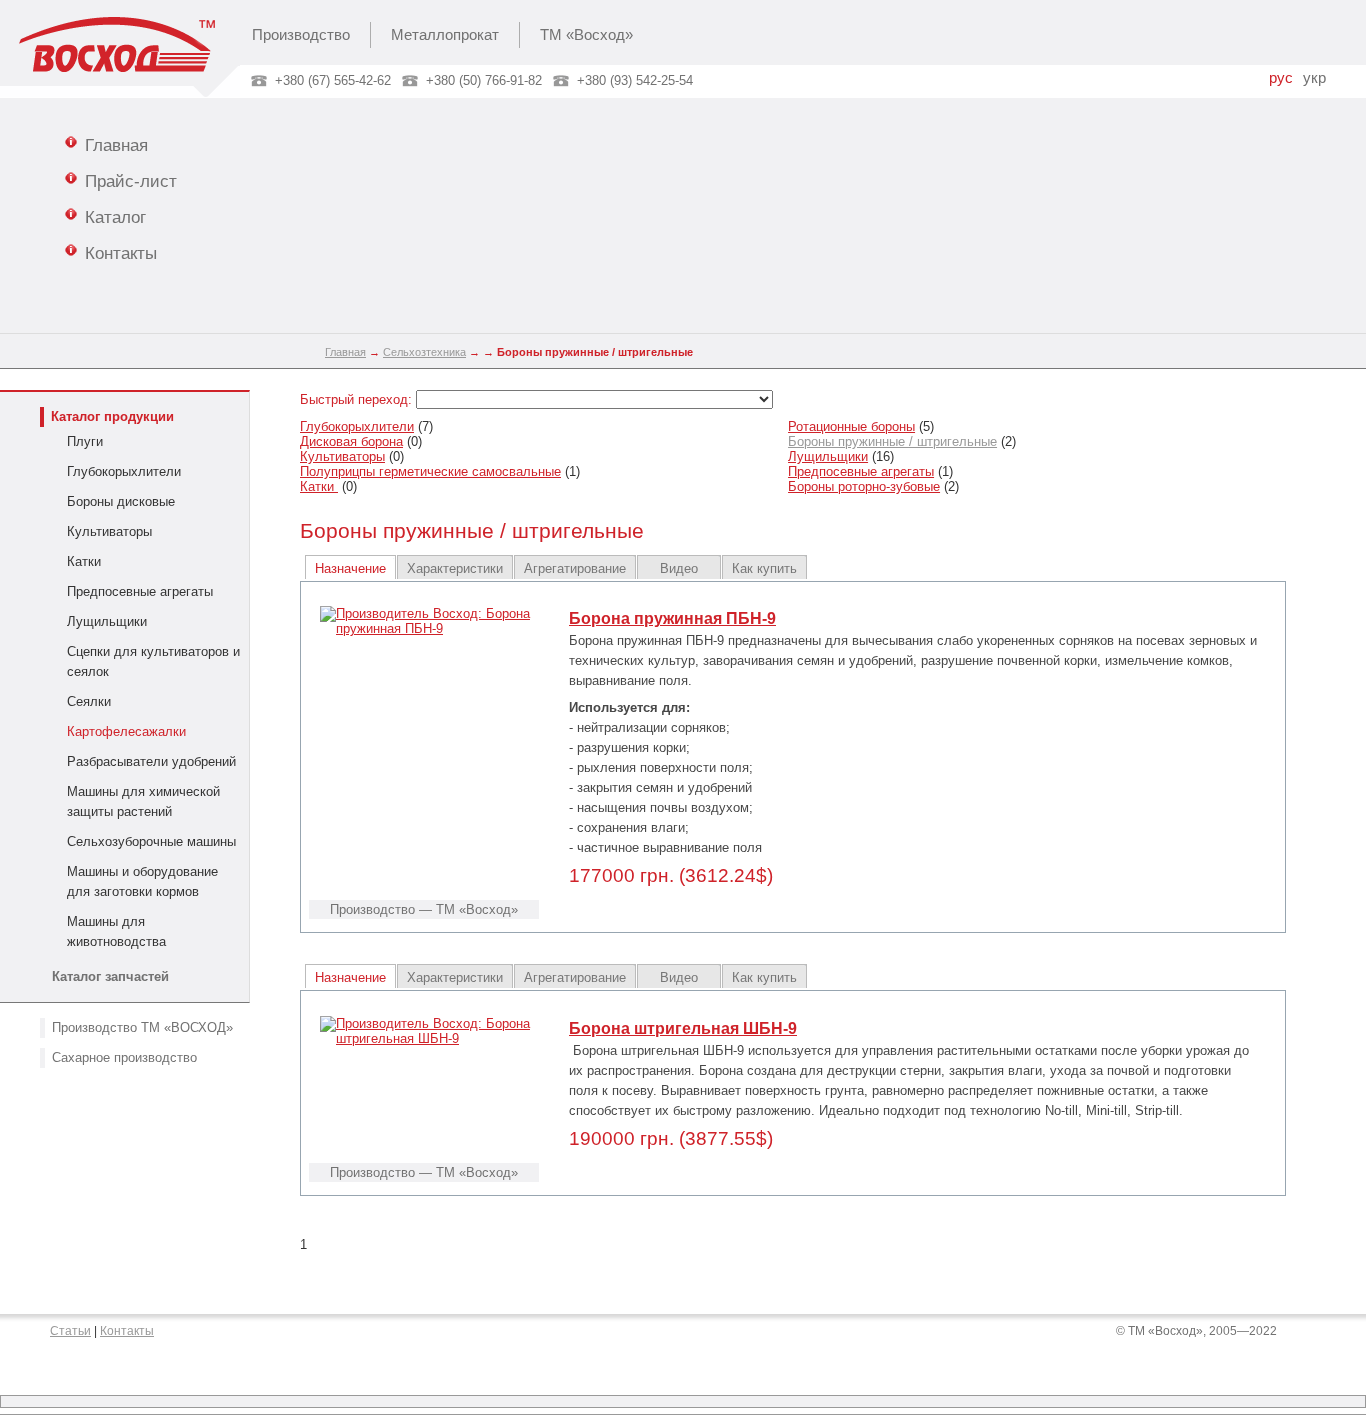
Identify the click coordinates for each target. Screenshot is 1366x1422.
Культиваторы (109, 531)
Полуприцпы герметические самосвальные (430, 471)
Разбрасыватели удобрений (151, 761)
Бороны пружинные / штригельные (892, 441)
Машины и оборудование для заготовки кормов (142, 881)
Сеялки (89, 701)
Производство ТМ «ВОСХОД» (142, 1027)
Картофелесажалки (126, 731)
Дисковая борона (351, 441)
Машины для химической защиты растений (143, 801)
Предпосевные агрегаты (140, 591)
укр (1314, 78)
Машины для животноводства (116, 931)
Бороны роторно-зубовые (864, 486)
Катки (84, 561)
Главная (116, 145)
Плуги (85, 441)
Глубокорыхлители (124, 471)
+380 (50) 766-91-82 (484, 80)
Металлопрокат (445, 35)
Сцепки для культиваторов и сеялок (153, 661)
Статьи (70, 1331)
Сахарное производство (124, 1057)
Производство (301, 35)
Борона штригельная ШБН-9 (683, 1028)
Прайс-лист (131, 181)
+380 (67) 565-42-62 (333, 80)
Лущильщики (107, 621)
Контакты (121, 253)
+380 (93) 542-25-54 (635, 80)
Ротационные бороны (851, 426)
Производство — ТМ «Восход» (424, 909)
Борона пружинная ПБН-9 (672, 618)
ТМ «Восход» (586, 35)
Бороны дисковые (121, 501)
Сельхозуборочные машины (151, 841)
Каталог (115, 217)
